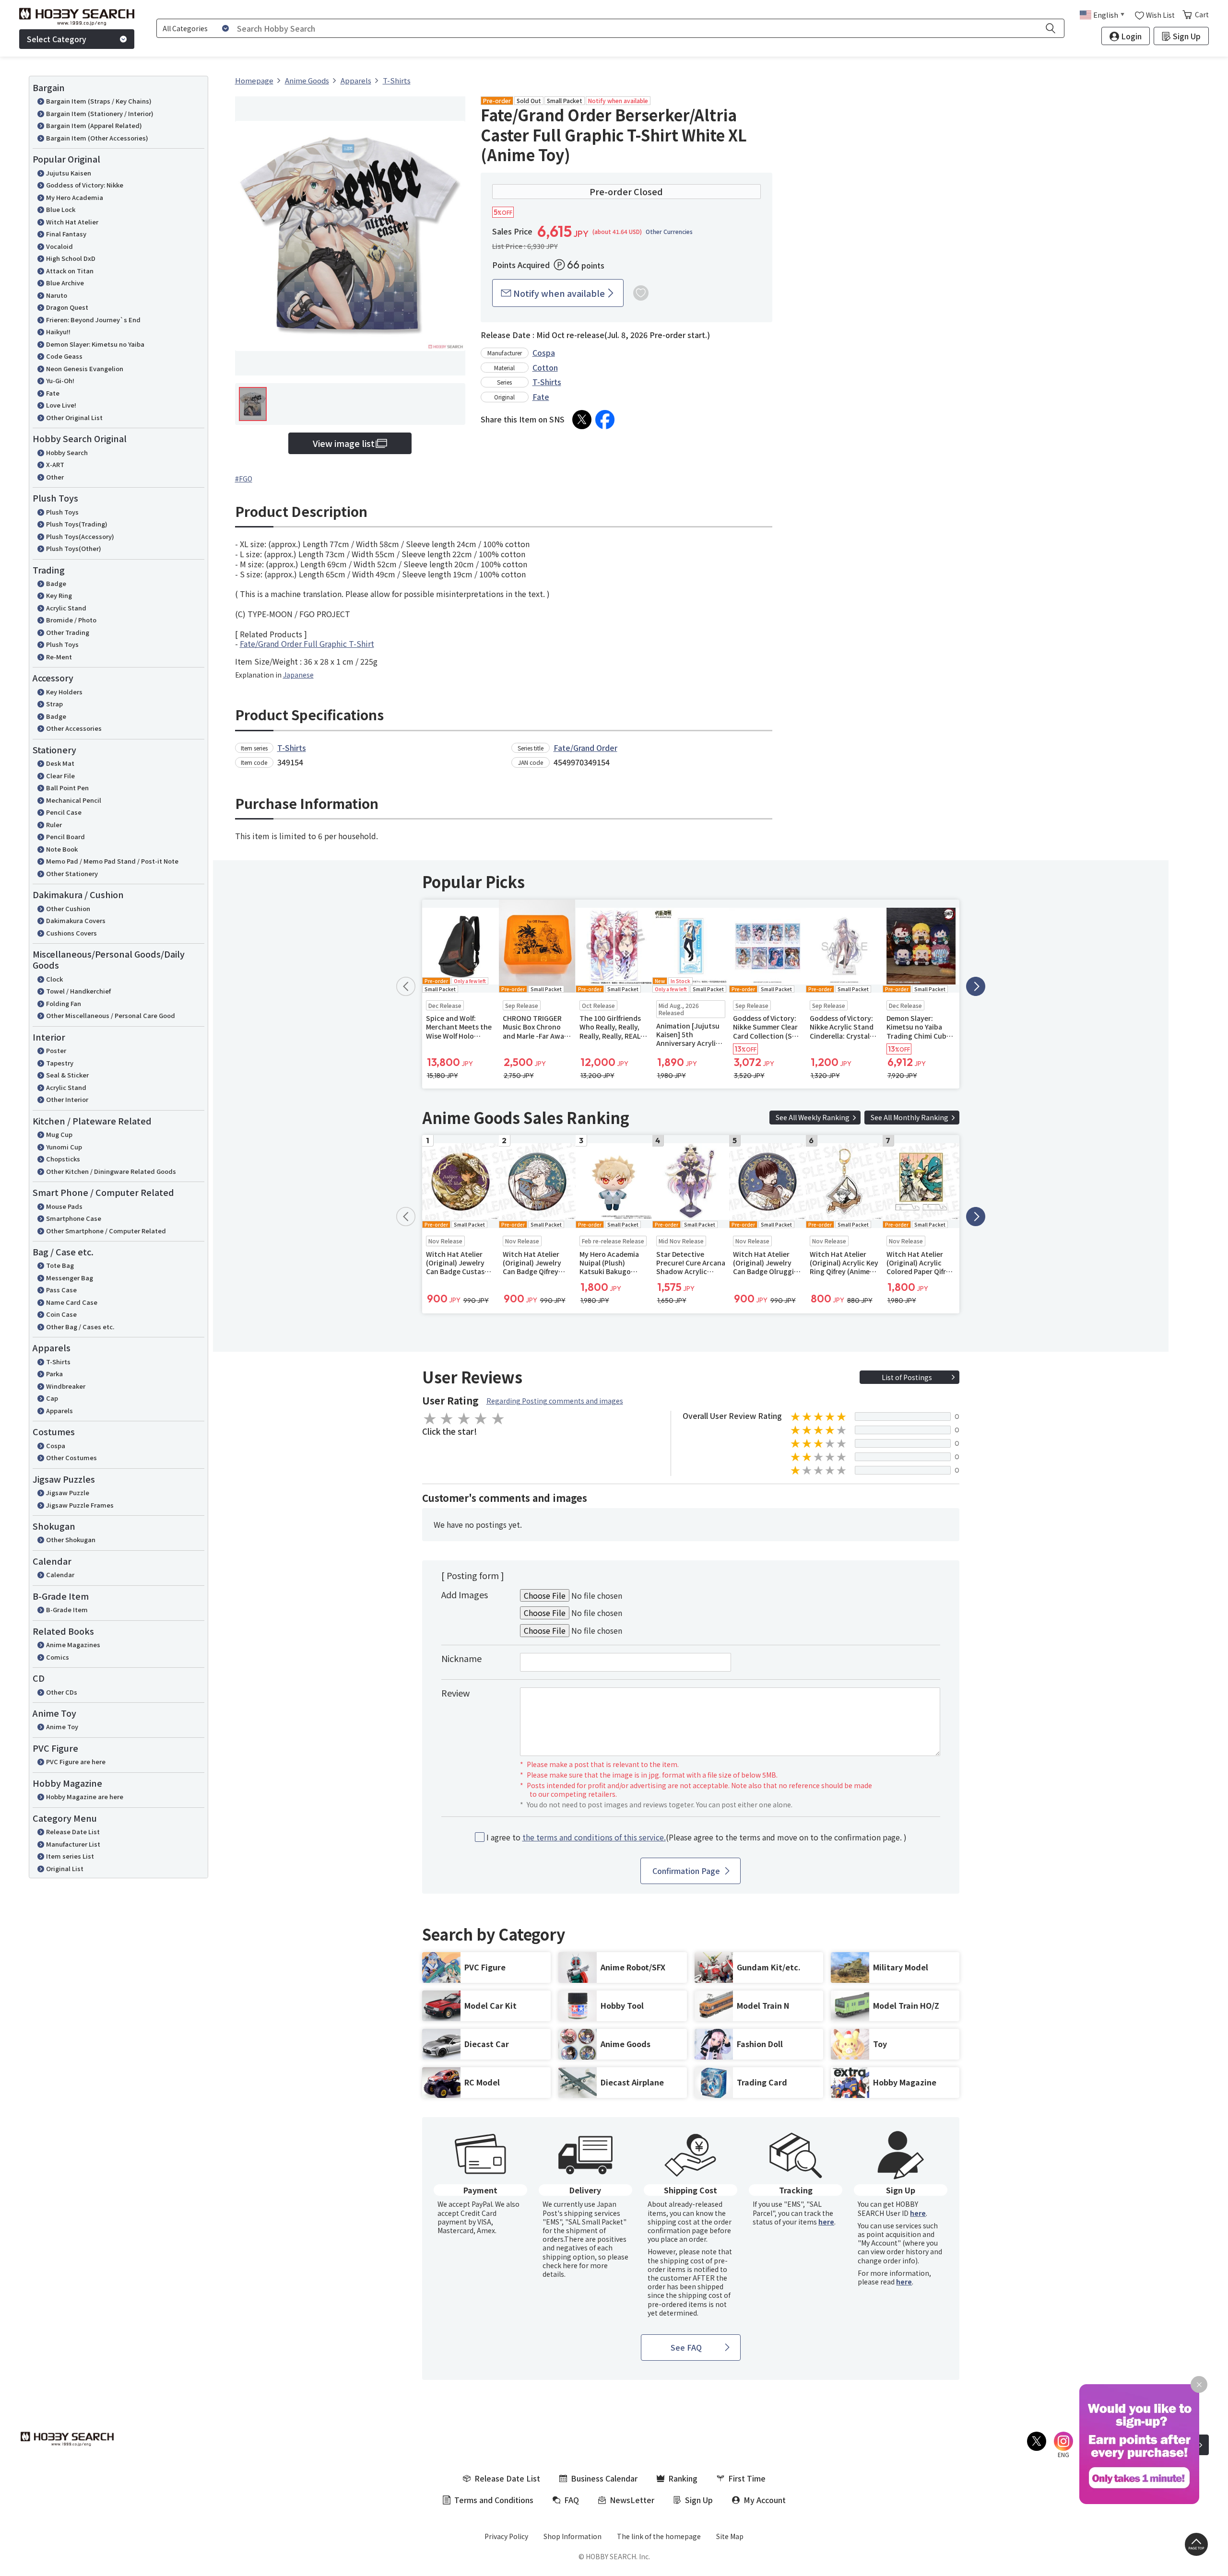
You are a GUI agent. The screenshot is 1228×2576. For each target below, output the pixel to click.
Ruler (54, 825)
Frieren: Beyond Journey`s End (93, 320)
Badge (56, 583)
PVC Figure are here (76, 1762)
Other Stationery (72, 873)
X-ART (55, 464)
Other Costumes (71, 1458)
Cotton (545, 367)
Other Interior (67, 1099)
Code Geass (64, 356)
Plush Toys (62, 512)
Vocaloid (59, 246)
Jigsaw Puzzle (68, 1493)
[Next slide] (976, 986)
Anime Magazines (73, 1645)
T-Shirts (58, 1362)
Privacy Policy (506, 2536)
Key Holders (64, 692)
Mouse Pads (64, 1206)
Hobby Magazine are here (85, 1797)
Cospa (56, 1446)
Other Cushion (68, 908)
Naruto (57, 295)
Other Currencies (669, 232)
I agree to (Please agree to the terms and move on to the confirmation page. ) (697, 1837)
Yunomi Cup (64, 1147)
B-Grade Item (67, 1610)
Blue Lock (61, 209)
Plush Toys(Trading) (77, 524)
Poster (56, 1050)
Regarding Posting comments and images (555, 1401)
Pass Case (61, 1290)
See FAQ (686, 2347)
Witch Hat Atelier (72, 222)
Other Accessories (74, 728)
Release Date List (73, 1832)
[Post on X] (582, 420)
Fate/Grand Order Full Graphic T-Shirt (307, 644)
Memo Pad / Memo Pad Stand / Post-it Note (112, 861)
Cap (52, 1398)
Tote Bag (60, 1265)
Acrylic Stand (66, 608)
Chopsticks (63, 1159)
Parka (54, 1374)
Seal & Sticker (67, 1075)
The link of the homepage (659, 2536)
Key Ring (59, 595)
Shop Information (573, 2536)
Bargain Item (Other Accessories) (97, 138)
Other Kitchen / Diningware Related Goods (111, 1171)
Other (55, 477)
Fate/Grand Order (585, 748)
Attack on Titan (70, 271)
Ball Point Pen (67, 788)
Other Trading (68, 632)
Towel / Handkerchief (78, 991)
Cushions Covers (71, 933)
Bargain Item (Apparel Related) (94, 125)
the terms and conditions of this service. (594, 1837)
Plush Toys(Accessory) (80, 536)
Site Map (730, 2536)
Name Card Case (72, 1302)
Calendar (60, 1575)
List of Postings (907, 1377)
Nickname (461, 1658)
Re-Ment (59, 657)
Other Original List (74, 417)
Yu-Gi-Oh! (60, 381)
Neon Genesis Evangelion (85, 369)
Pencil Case (64, 812)
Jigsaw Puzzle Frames (80, 1505)
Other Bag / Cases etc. (80, 1327)
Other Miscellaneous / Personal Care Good (111, 1015)
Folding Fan (64, 1003)
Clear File (60, 776)
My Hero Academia (75, 197)
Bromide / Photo (71, 620)
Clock (54, 979)
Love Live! (61, 405)
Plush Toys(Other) (74, 548)
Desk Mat (60, 763)
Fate (53, 393)
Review (455, 1693)
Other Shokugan (71, 1540)
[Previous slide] (406, 986)
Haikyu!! (58, 332)
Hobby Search (67, 452)
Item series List (70, 1856)
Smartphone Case (74, 1218)
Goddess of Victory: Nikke (85, 185)
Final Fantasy (66, 234)
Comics (58, 1657)
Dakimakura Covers (76, 920)
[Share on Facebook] (605, 420)
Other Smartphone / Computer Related (106, 1231)
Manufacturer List (73, 1844)
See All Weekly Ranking (813, 1117)
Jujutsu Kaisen (69, 173)
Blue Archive (65, 283)
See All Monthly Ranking (909, 1117)
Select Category (57, 39)
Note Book (62, 849)
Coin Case (61, 1314)
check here (560, 2265)
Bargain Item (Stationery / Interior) (100, 113)
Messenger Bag (70, 1278)
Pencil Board (65, 837)
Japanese (298, 675)
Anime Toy (62, 1727)
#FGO (244, 479)
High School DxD (71, 258)
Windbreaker (66, 1386)
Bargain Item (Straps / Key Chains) (99, 101)
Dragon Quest (67, 307)
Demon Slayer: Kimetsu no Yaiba (95, 344)
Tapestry (60, 1063)
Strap (54, 704)
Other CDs (62, 1692)
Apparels (59, 1411)
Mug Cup (59, 1134)
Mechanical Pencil (74, 800)
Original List (65, 1868)
